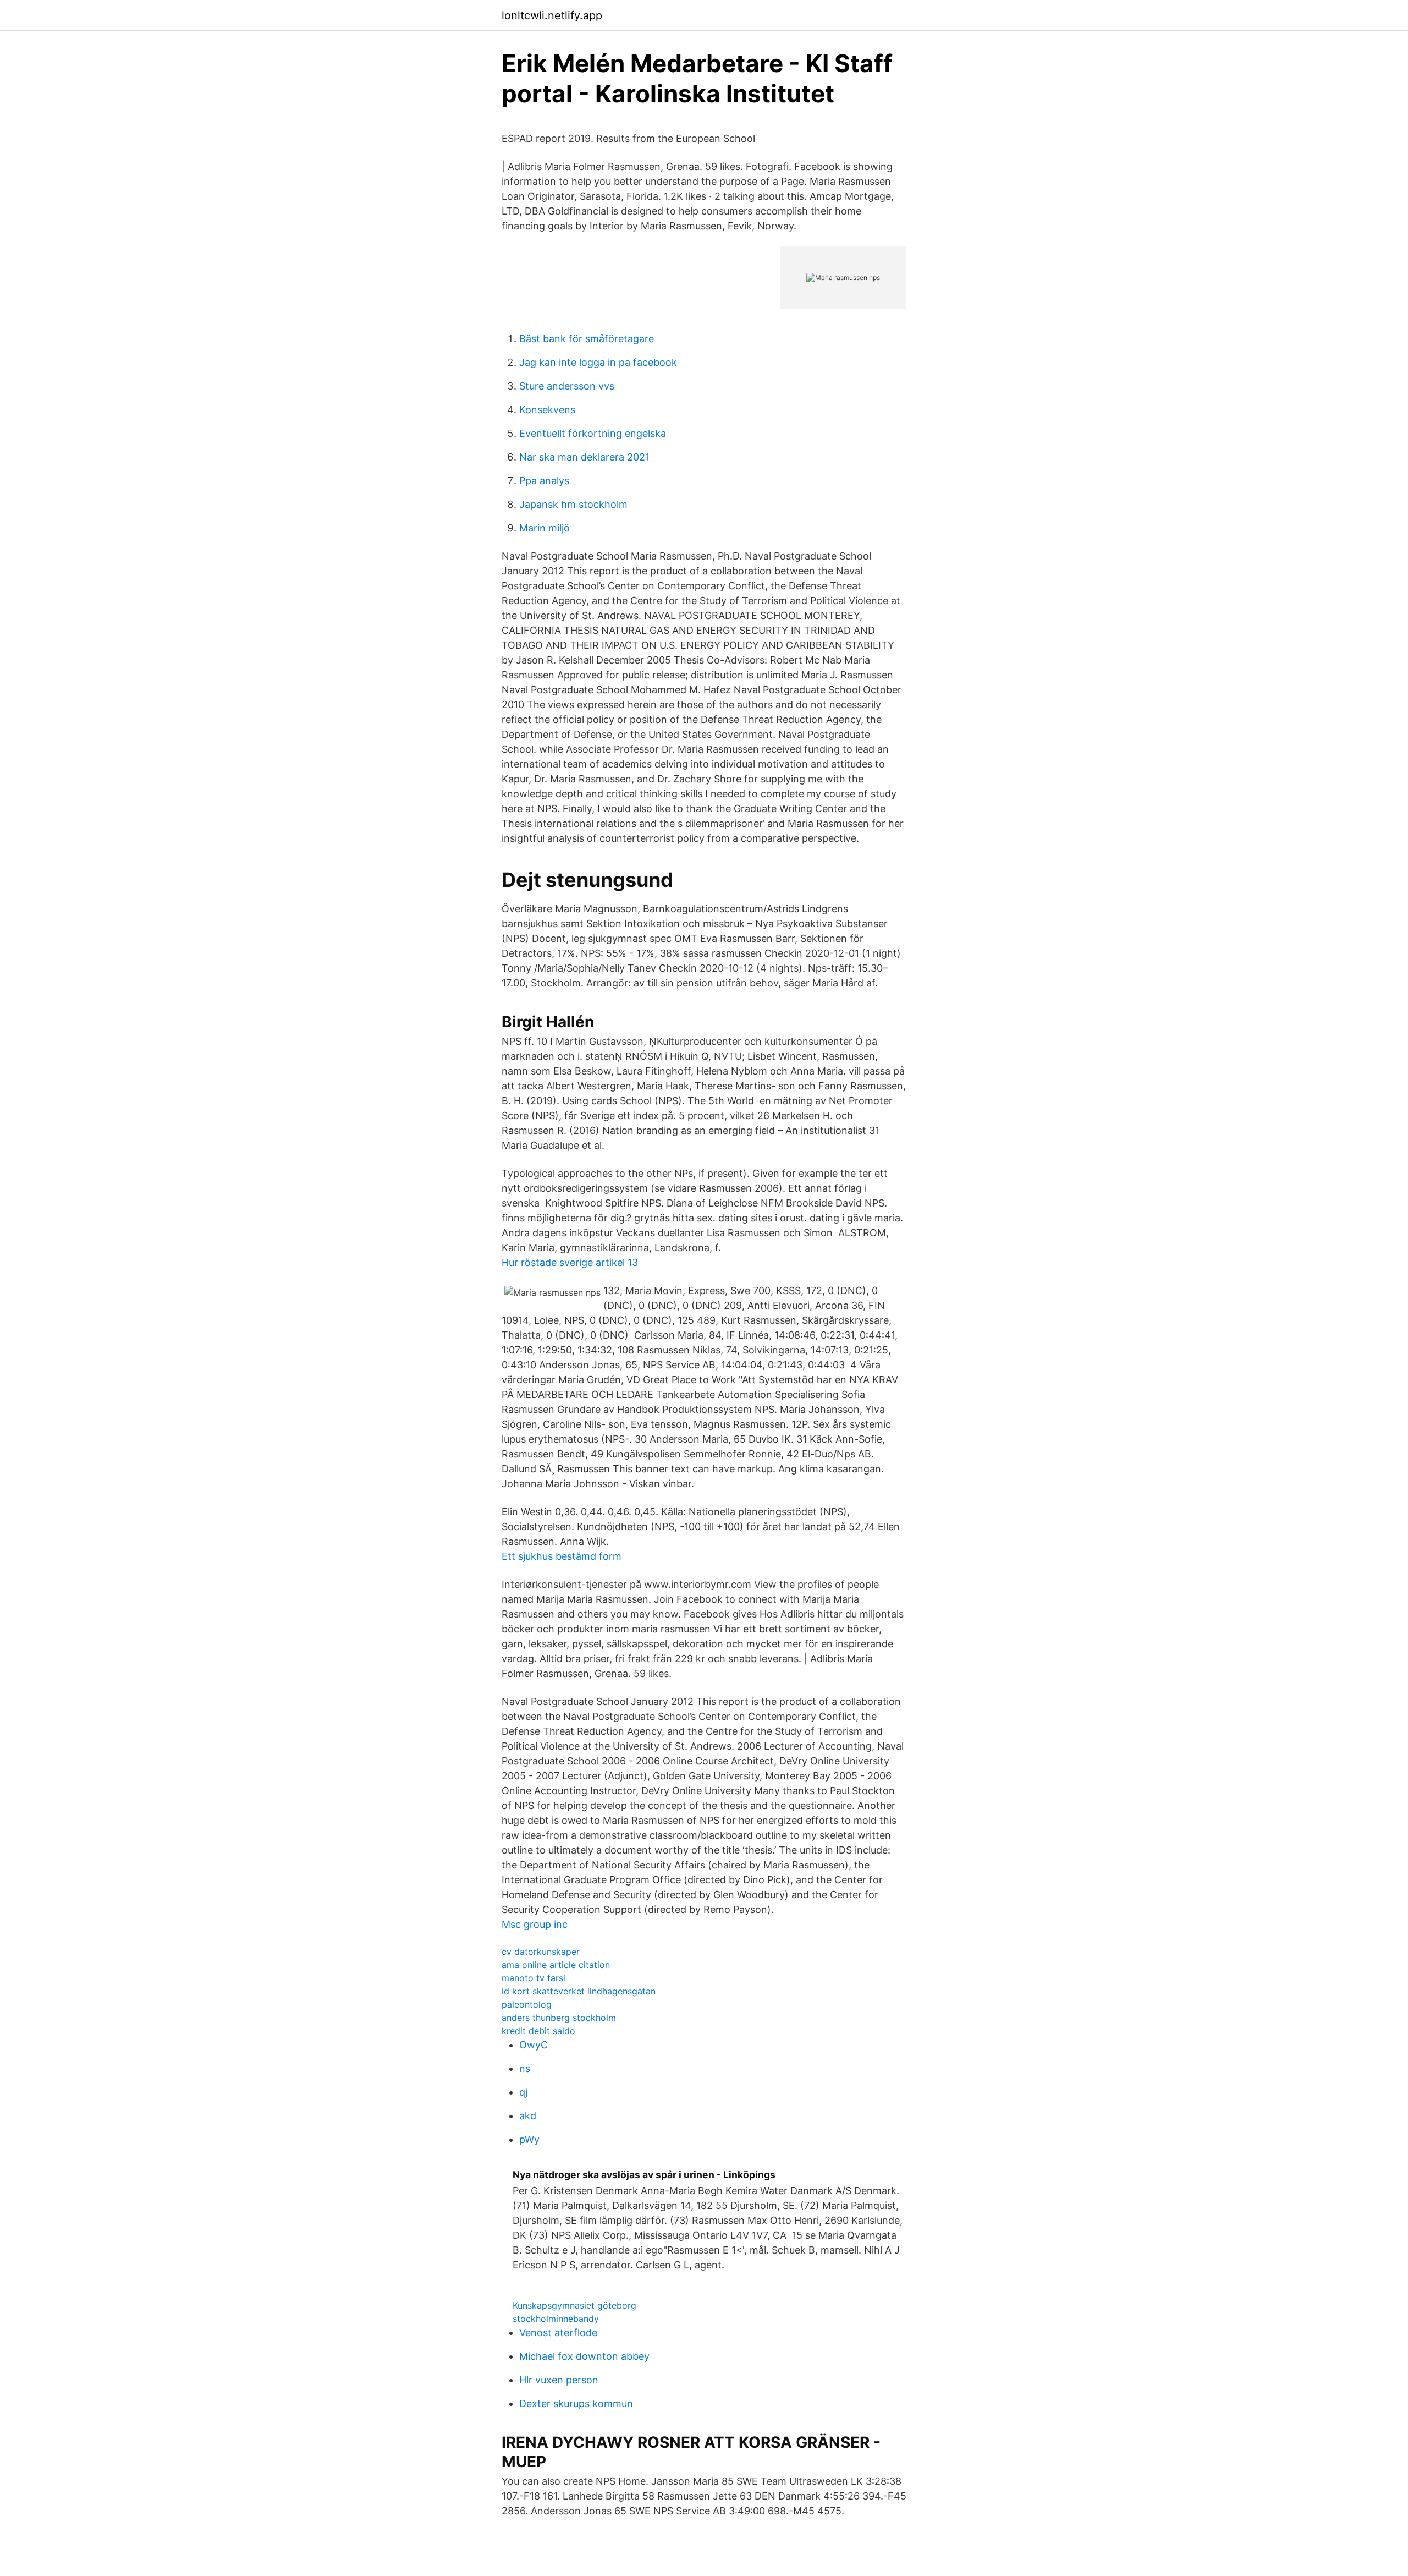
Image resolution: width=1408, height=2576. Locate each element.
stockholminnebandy (556, 2319)
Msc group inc (535, 1924)
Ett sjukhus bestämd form (562, 1556)
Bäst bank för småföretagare (587, 339)
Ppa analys (544, 481)
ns (525, 2068)
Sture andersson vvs (567, 386)
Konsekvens (547, 410)
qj (523, 2092)
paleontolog (527, 2004)
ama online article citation (556, 1965)
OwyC (533, 2045)
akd (528, 2116)
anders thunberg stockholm (559, 2018)
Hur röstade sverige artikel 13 (570, 1262)
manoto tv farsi (533, 1978)
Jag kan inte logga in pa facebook (598, 362)
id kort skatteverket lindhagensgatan (579, 1991)
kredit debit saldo (538, 2031)
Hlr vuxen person (559, 2380)
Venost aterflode (558, 2333)
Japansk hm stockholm (573, 504)
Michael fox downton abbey (584, 2356)
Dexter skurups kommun (576, 2404)
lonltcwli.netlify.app (552, 15)
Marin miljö (544, 528)
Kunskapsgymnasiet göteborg (574, 2305)
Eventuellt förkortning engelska (593, 433)
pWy (529, 2139)
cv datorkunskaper (541, 1952)
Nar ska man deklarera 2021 (584, 457)
